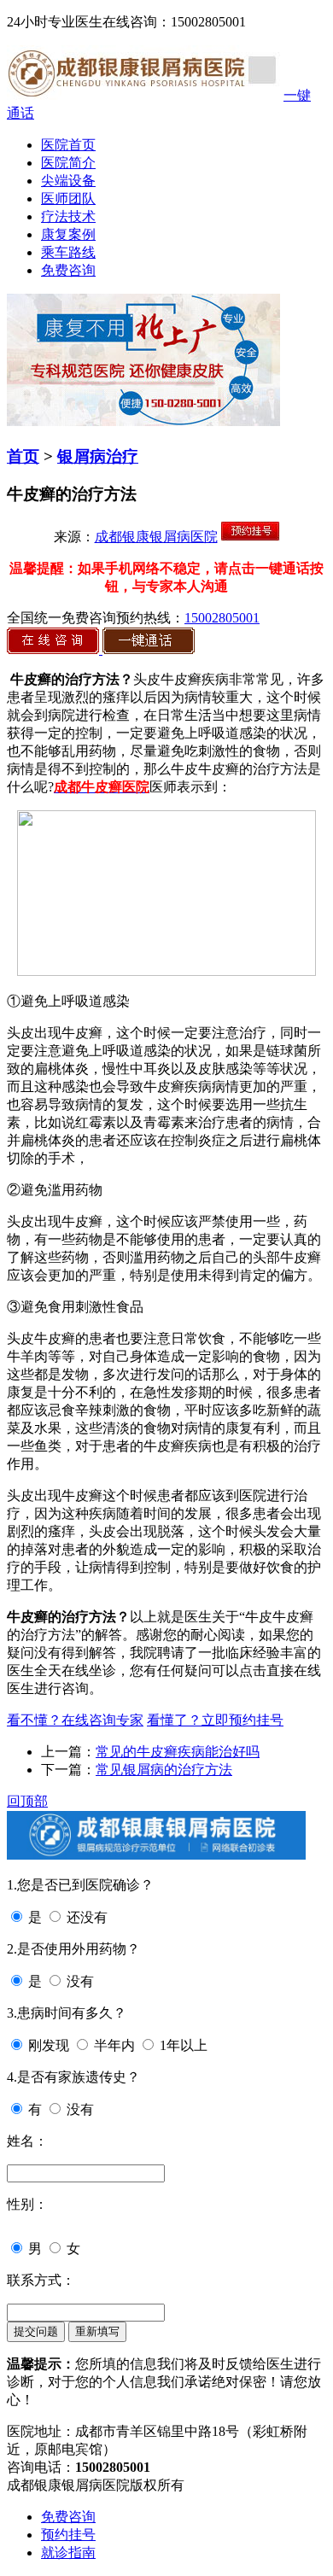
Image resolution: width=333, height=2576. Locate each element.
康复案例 (68, 234)
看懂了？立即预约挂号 (215, 1720)
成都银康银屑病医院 (156, 537)
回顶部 (27, 1801)
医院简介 (68, 163)
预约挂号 (68, 2535)
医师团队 (68, 199)
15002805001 (222, 618)
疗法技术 (68, 216)
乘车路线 (68, 252)
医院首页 (68, 145)
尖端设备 (68, 181)
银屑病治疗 (98, 456)
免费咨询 (68, 270)
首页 (23, 456)
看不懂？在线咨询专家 (75, 1720)
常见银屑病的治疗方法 (164, 1770)
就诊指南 (68, 2553)
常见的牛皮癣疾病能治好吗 (178, 1752)
